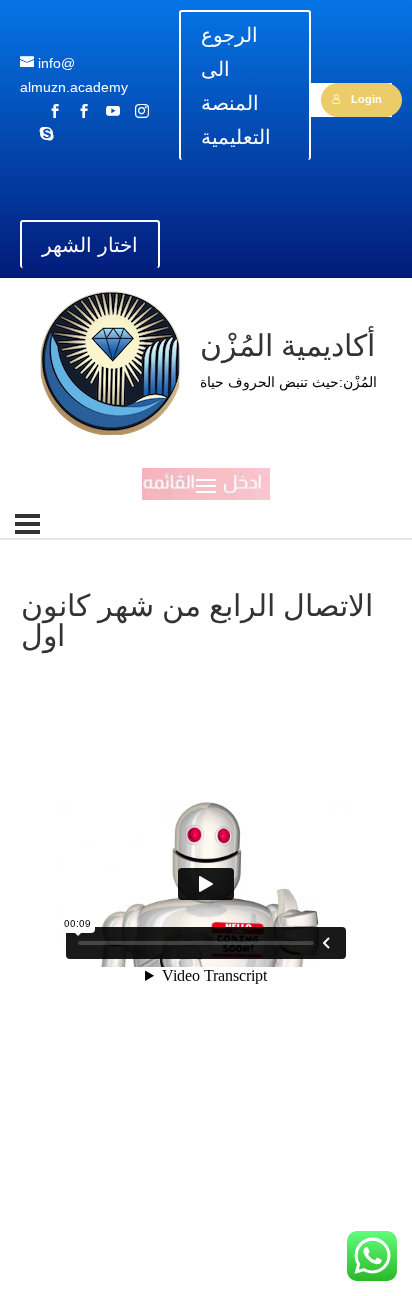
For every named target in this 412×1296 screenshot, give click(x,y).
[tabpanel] (206, 939)
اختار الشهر (90, 245)
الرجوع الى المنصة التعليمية (236, 86)
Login (366, 99)
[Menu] (27, 524)
